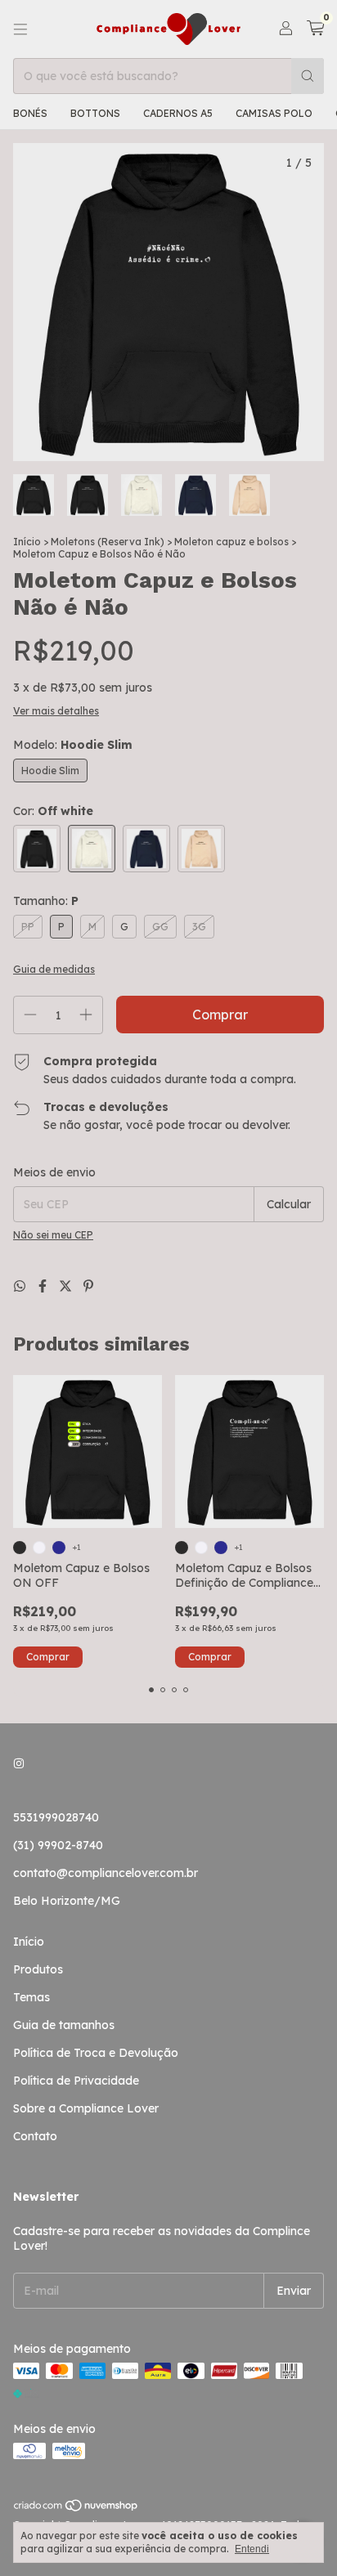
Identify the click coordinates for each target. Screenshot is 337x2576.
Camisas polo (274, 113)
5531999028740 (56, 1817)
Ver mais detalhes (56, 711)
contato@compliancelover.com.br (106, 1873)
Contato (35, 2136)
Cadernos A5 (178, 113)
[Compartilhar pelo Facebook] (44, 1286)
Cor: (53, 811)
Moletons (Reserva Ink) (108, 542)
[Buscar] (308, 76)
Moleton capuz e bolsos (231, 542)
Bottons (95, 113)
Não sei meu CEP (53, 1235)
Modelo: (73, 745)
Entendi (252, 2549)
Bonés (30, 113)
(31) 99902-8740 (58, 1845)
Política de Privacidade (76, 2081)
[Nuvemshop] (76, 2509)
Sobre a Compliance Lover (86, 2108)
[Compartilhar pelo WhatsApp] (21, 1286)
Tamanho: (46, 901)
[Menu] (20, 29)
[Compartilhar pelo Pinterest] (88, 1286)
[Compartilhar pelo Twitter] (67, 1286)
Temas (31, 1997)
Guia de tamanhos (64, 2025)
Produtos (38, 1969)
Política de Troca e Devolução (96, 2053)
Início (27, 542)
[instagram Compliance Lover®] (19, 1763)
